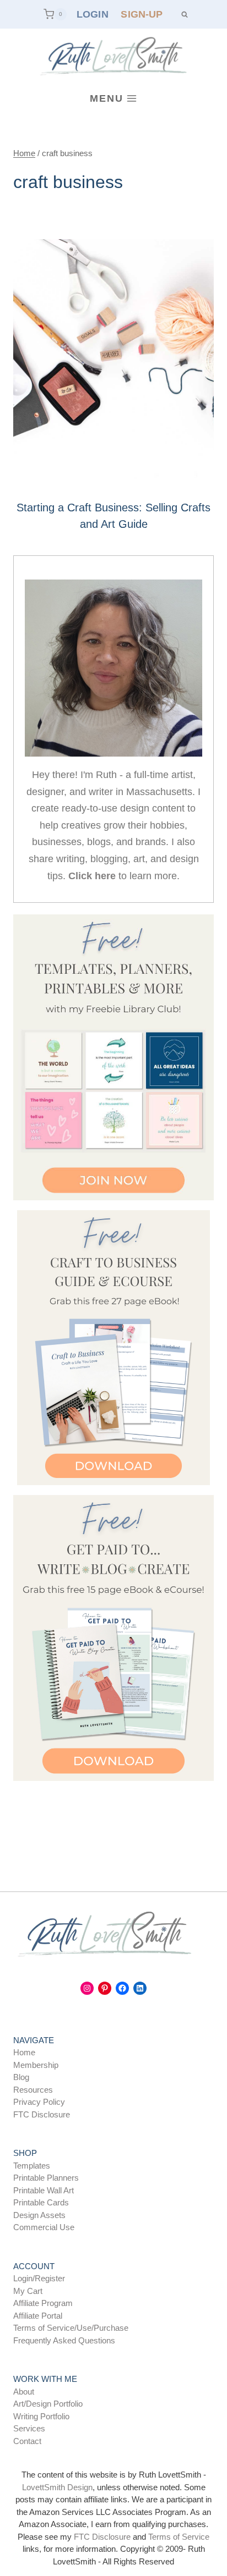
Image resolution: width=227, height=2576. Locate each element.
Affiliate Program (43, 2303)
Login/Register (39, 2278)
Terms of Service (179, 2537)
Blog (21, 2077)
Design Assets (39, 2215)
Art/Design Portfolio (48, 2404)
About (24, 2392)
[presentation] (113, 364)
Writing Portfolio (41, 2416)
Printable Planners (46, 2178)
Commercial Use (44, 2227)
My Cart (28, 2291)
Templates (32, 2166)
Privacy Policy (39, 2102)
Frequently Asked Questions (64, 2340)
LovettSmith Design (57, 2487)
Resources (33, 2090)
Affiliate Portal (38, 2316)
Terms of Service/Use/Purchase (71, 2328)
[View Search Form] (184, 14)
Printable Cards (41, 2202)
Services (29, 2428)
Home (24, 2052)
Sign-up (142, 14)
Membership (36, 2065)
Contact (27, 2441)
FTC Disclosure (42, 2114)
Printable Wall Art (44, 2190)
